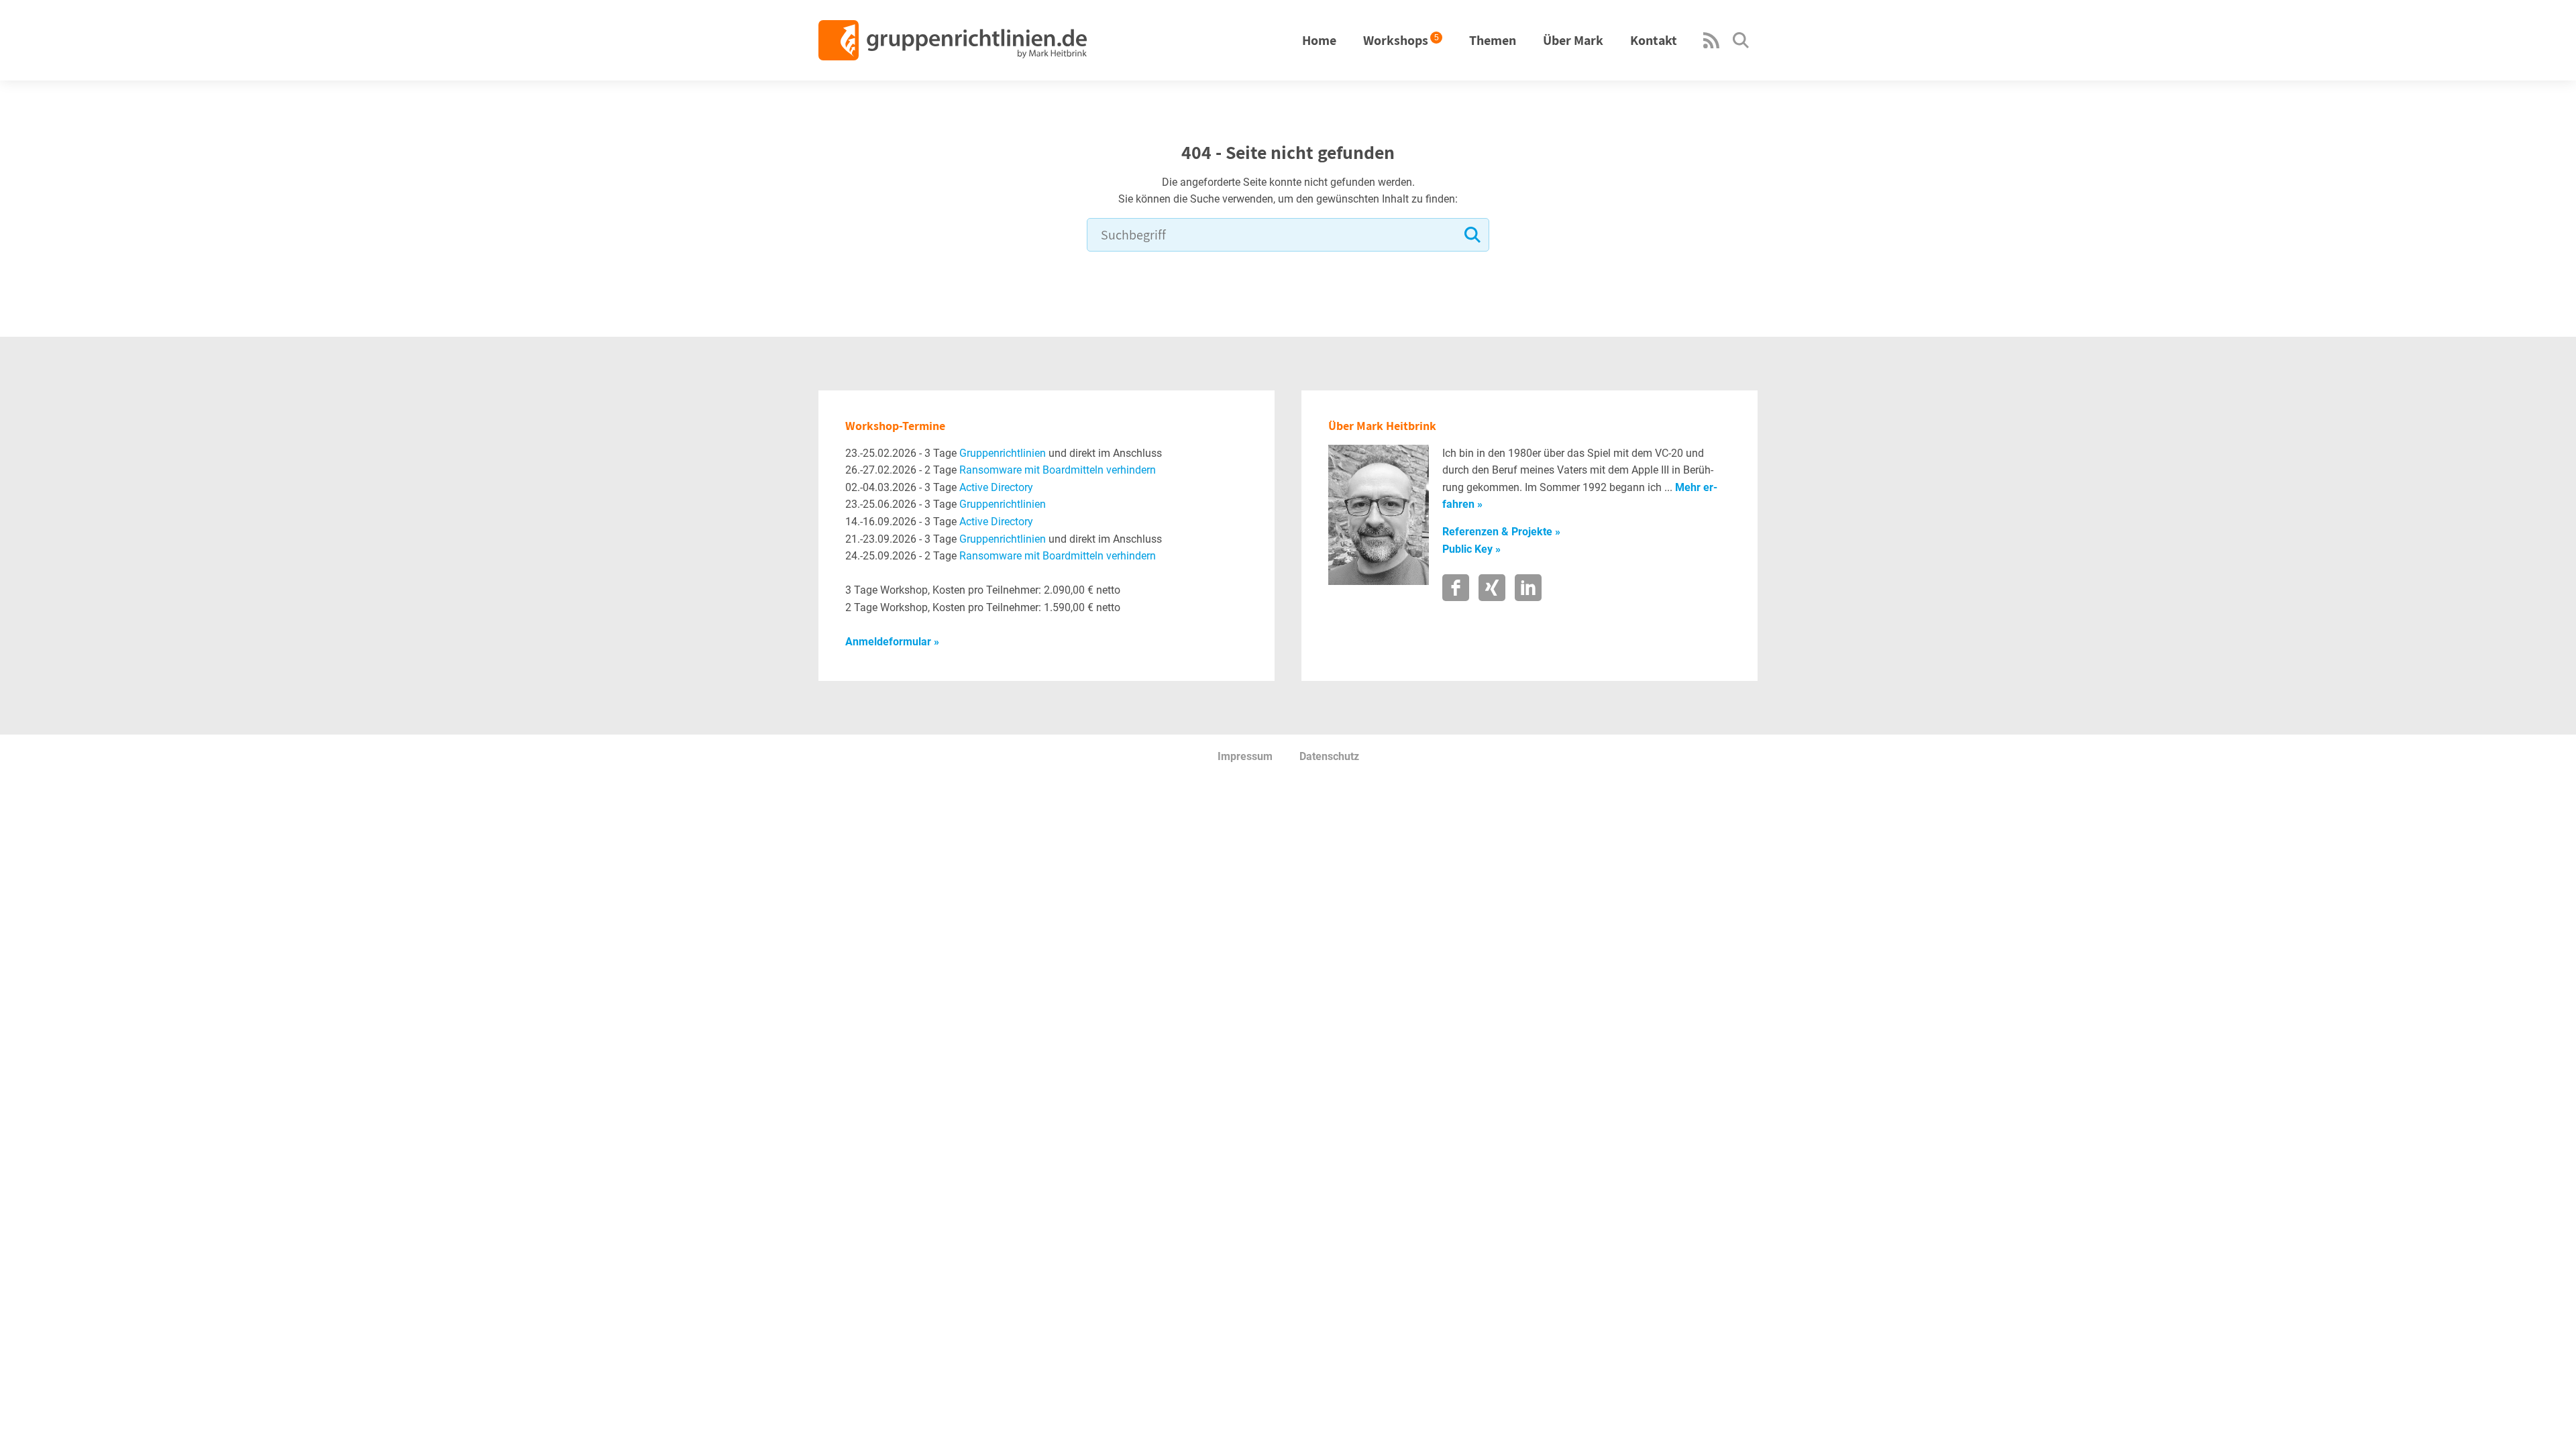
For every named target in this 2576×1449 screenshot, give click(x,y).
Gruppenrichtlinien (1003, 453)
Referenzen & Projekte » (1501, 532)
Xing (1492, 588)
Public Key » (1471, 549)
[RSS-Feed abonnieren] (1711, 45)
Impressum (1245, 756)
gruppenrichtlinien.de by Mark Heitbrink (953, 40)
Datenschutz (1329, 756)
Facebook (1456, 588)
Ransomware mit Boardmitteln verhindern (1058, 470)
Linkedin (1528, 588)
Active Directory (996, 487)
